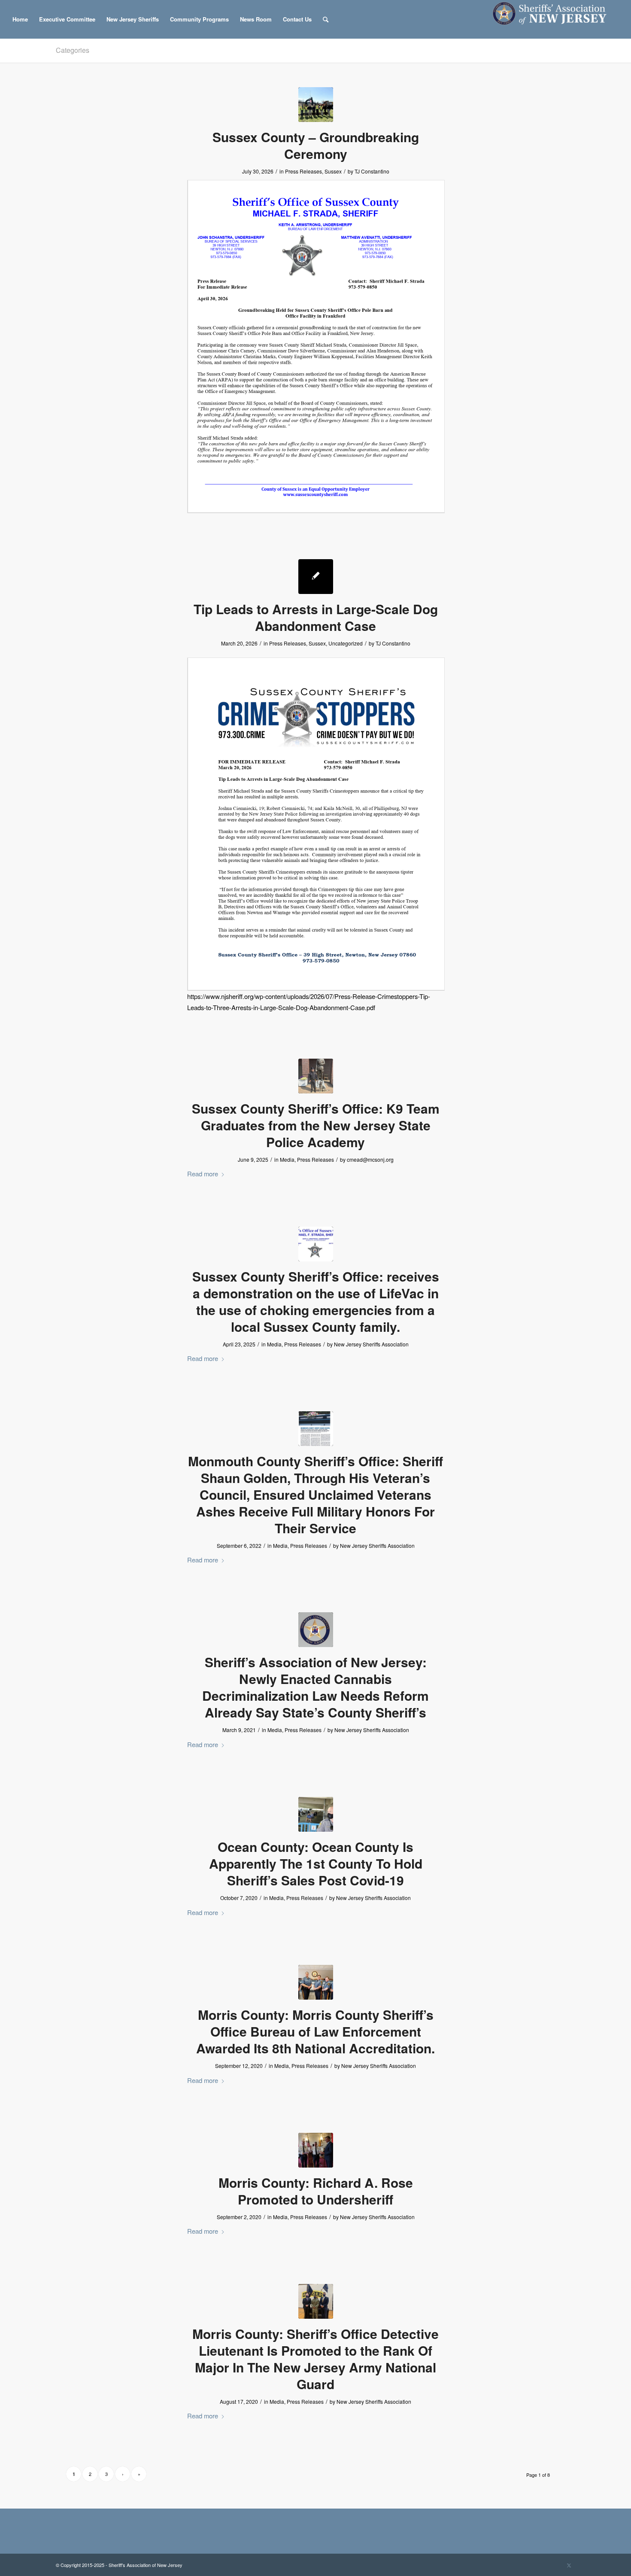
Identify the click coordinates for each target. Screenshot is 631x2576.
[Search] (326, 19)
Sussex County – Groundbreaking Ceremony (316, 145)
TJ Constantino (372, 171)
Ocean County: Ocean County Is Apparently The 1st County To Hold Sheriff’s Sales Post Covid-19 (316, 1863)
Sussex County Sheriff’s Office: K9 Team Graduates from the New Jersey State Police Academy (316, 1125)
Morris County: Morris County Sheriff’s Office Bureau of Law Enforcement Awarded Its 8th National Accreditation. (315, 2031)
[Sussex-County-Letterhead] (316, 1244)
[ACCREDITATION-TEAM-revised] (316, 1982)
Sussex (333, 171)
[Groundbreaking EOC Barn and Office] (316, 105)
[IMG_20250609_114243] (316, 1076)
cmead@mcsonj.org (370, 1159)
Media (287, 1159)
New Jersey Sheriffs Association (371, 1344)
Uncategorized (346, 643)
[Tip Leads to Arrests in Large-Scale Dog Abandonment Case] (316, 577)
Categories (73, 50)
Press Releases (303, 171)
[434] (316, 1814)
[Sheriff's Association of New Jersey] (554, 19)
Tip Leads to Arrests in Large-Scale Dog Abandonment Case (316, 617)
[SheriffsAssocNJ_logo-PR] (316, 1630)
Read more (203, 1174)
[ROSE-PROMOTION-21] (316, 2150)
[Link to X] (569, 2565)
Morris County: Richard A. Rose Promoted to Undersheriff (316, 2191)
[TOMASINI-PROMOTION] (316, 2301)
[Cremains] (316, 1429)
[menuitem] (20, 19)
